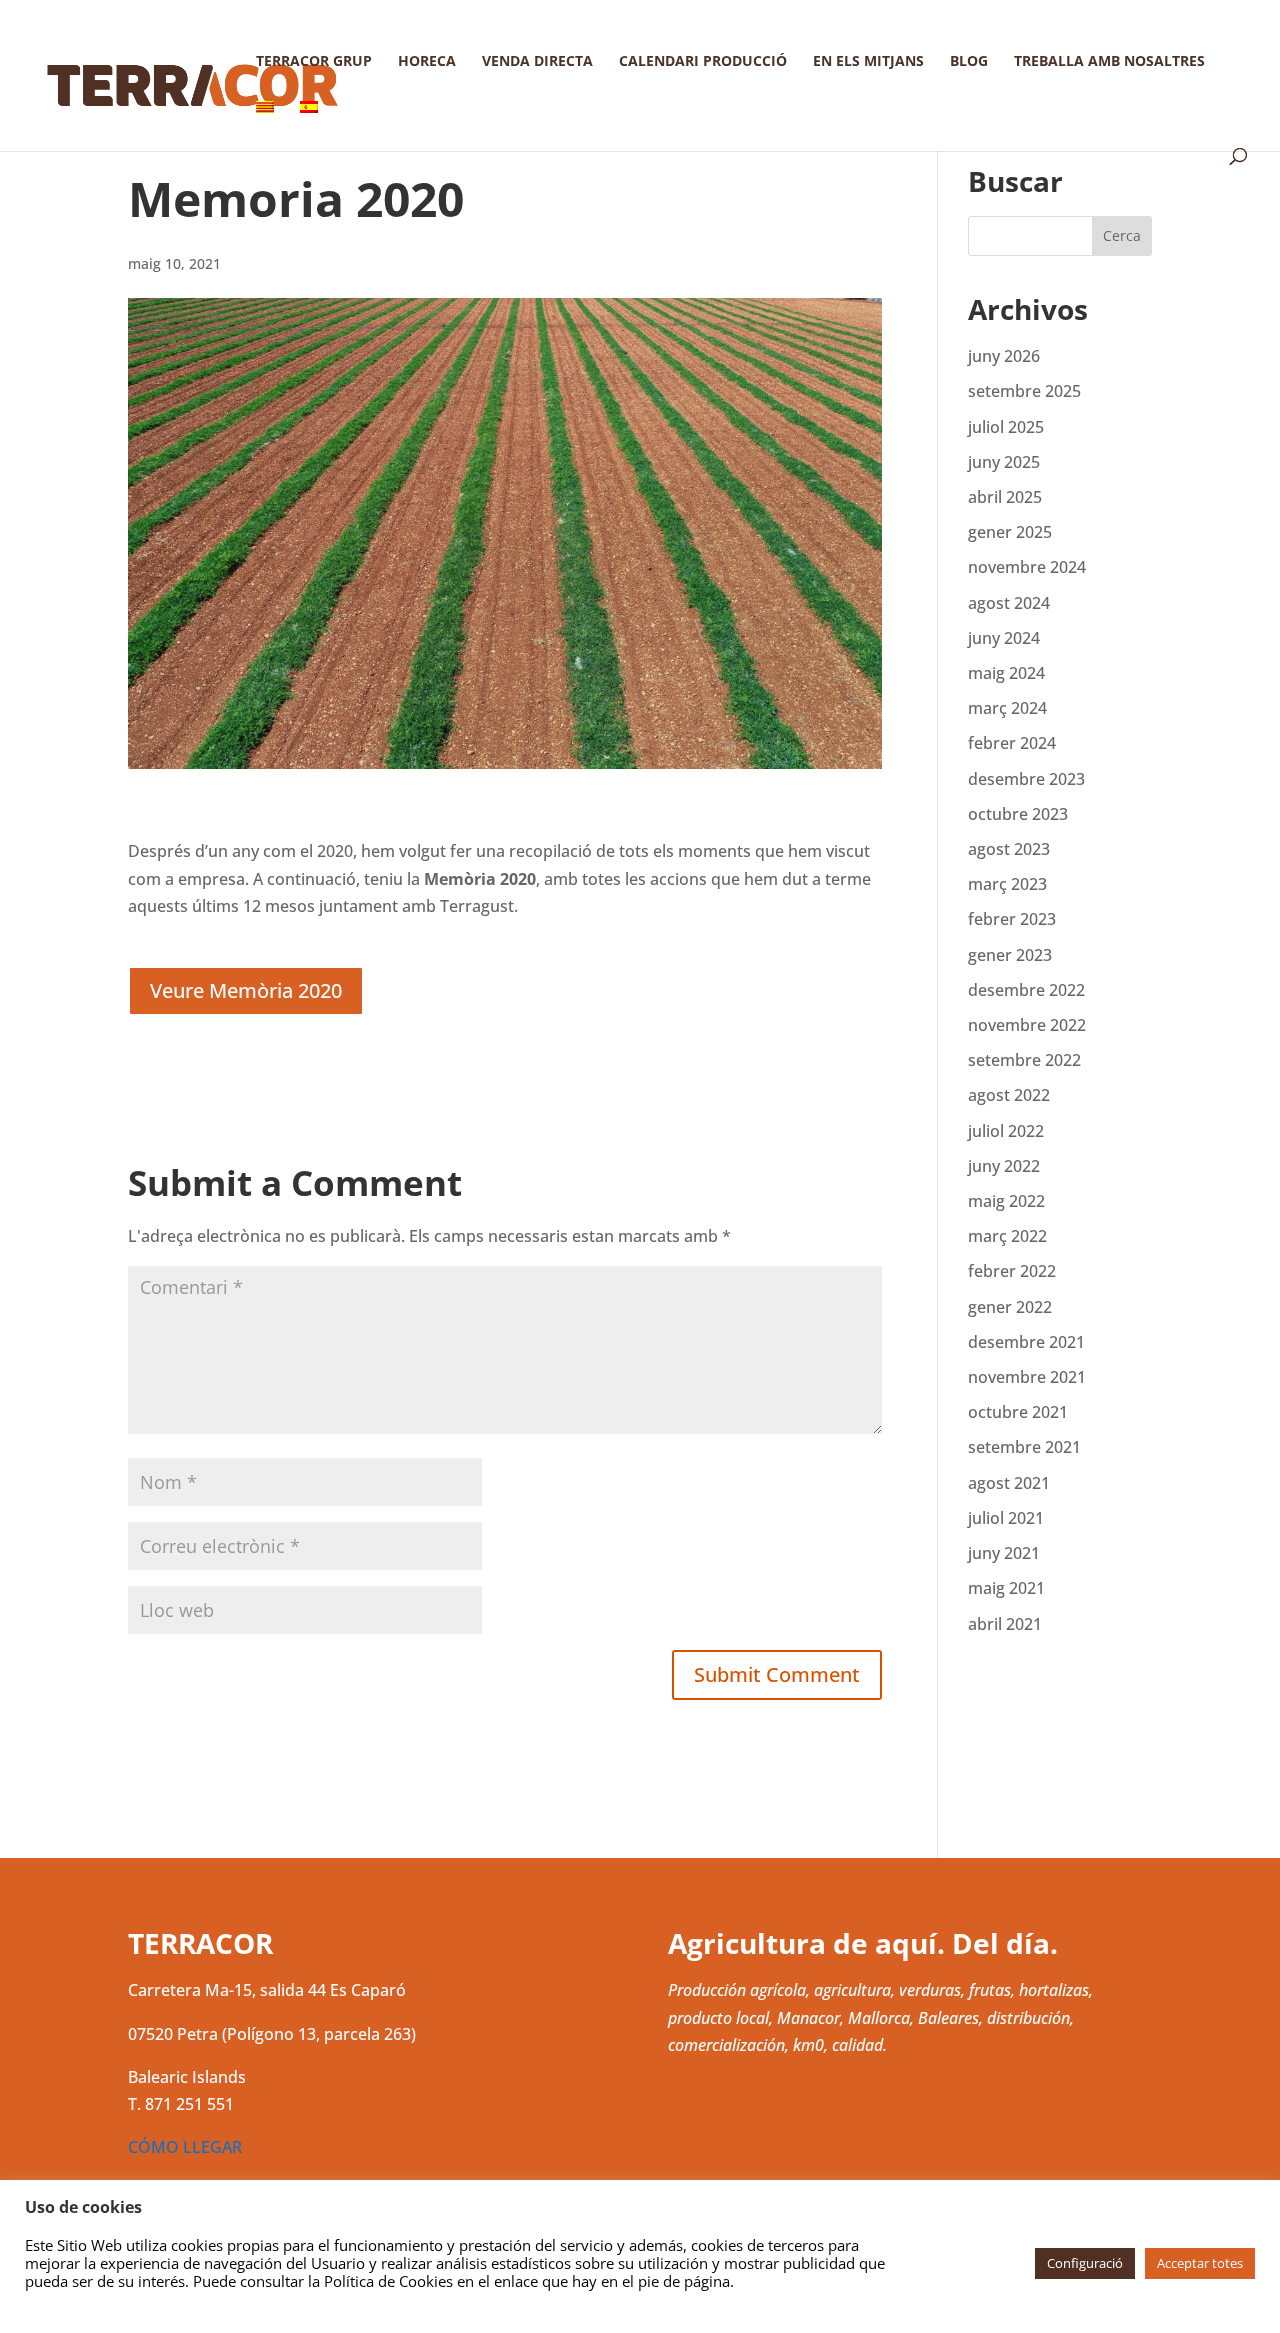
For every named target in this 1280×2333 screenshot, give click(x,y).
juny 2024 (1004, 638)
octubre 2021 (1018, 1412)
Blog (969, 62)
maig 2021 (1006, 1588)
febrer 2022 (1012, 1271)
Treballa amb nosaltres (1109, 62)
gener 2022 (1010, 1307)
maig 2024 (1006, 673)
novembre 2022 (1027, 1025)
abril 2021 (1005, 1624)
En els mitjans (868, 62)
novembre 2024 (1027, 567)
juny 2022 (1004, 1166)
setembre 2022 (1024, 1060)
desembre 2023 (1026, 779)
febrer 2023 (1012, 919)
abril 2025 (1005, 497)
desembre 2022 (1026, 990)
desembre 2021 (1026, 1342)
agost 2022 (1009, 1095)
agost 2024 (1009, 603)
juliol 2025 (1006, 427)
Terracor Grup (314, 62)
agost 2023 (1009, 849)
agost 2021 (1009, 1483)
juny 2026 (1004, 356)
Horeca (427, 62)
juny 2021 (1004, 1553)
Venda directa (537, 62)
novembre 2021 (1027, 1377)
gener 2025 (1010, 532)
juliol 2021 (1006, 1518)
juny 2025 (1004, 462)
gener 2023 (1010, 955)
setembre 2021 (1024, 1447)
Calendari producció (703, 62)
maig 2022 (1006, 1201)
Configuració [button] (1085, 2263)
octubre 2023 (1018, 814)
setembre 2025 (1024, 391)
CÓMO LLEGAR (185, 2147)
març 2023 (1007, 884)
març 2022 (1007, 1236)
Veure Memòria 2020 (246, 990)
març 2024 (1007, 708)
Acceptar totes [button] (1200, 2263)
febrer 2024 (1012, 743)
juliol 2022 (1006, 1131)
